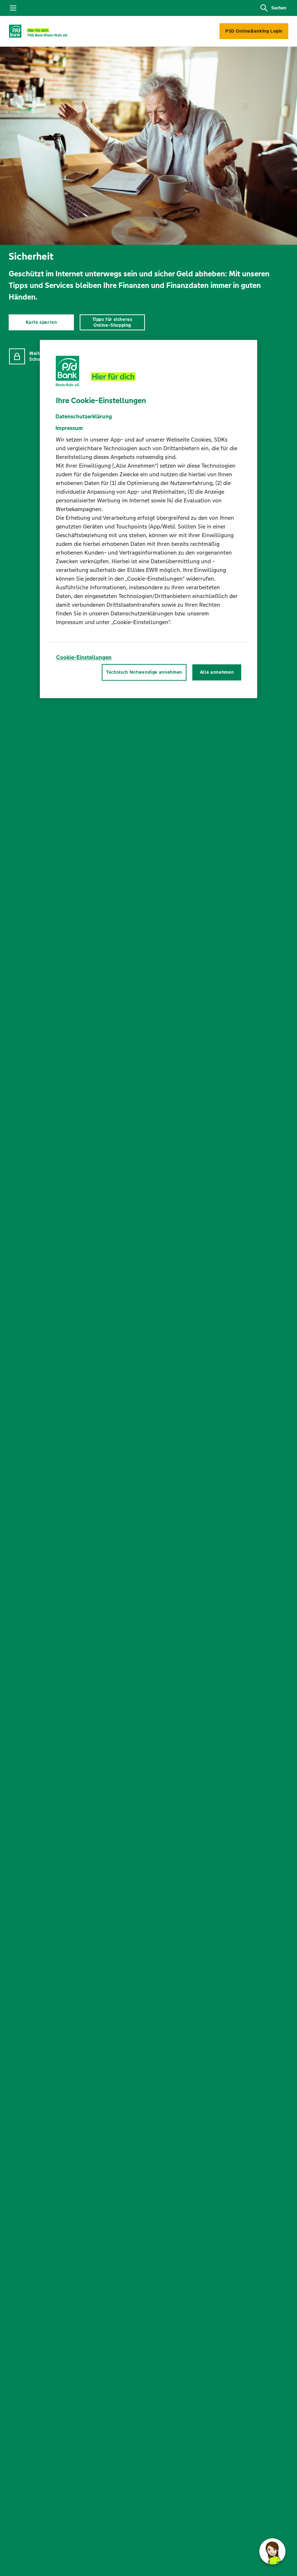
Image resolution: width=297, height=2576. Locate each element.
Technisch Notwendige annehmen (144, 672)
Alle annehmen (217, 672)
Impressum (69, 428)
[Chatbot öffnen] (272, 2551)
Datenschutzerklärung (84, 416)
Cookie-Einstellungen (84, 657)
